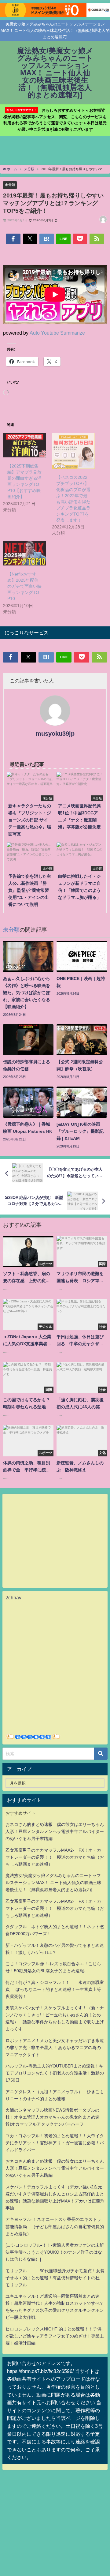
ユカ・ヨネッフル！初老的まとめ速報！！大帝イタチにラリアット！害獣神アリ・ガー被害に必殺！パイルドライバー (55, 2143)
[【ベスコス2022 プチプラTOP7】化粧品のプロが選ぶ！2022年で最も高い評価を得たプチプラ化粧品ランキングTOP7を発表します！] (73, 451)
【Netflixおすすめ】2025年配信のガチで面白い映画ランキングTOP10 (24, 586)
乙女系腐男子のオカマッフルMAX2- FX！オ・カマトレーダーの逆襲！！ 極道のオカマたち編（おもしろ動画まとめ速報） (55, 1857)
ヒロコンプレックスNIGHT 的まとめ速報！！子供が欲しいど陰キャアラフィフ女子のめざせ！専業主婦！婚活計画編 (55, 2336)
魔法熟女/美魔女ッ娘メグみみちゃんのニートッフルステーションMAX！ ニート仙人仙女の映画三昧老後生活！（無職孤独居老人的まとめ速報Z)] (53, 1883)
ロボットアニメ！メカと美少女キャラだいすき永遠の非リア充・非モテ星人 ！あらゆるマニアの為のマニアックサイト (55, 2048)
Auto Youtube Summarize (57, 333)
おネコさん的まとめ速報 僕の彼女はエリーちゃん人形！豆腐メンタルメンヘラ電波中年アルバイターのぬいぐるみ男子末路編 (55, 1831)
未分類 (10, 185)
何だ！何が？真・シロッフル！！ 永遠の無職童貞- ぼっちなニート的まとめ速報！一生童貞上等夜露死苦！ (55, 1989)
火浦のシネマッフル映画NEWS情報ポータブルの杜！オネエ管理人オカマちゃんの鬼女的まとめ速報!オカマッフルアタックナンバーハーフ (53, 2117)
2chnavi (14, 1598)
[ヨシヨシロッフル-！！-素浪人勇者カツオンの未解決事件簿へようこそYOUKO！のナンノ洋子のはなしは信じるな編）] (55, 2252)
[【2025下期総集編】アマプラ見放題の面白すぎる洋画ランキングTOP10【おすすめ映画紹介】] (24, 445)
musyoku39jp (55, 734)
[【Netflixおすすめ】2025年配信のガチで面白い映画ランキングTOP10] (24, 553)
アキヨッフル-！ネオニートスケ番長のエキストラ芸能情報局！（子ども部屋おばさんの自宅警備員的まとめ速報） (55, 2226)
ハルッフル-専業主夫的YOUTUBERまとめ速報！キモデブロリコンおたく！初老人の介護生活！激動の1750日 (55, 2073)
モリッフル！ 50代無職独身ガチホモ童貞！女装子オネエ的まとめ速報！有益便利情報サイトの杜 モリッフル (55, 2278)
